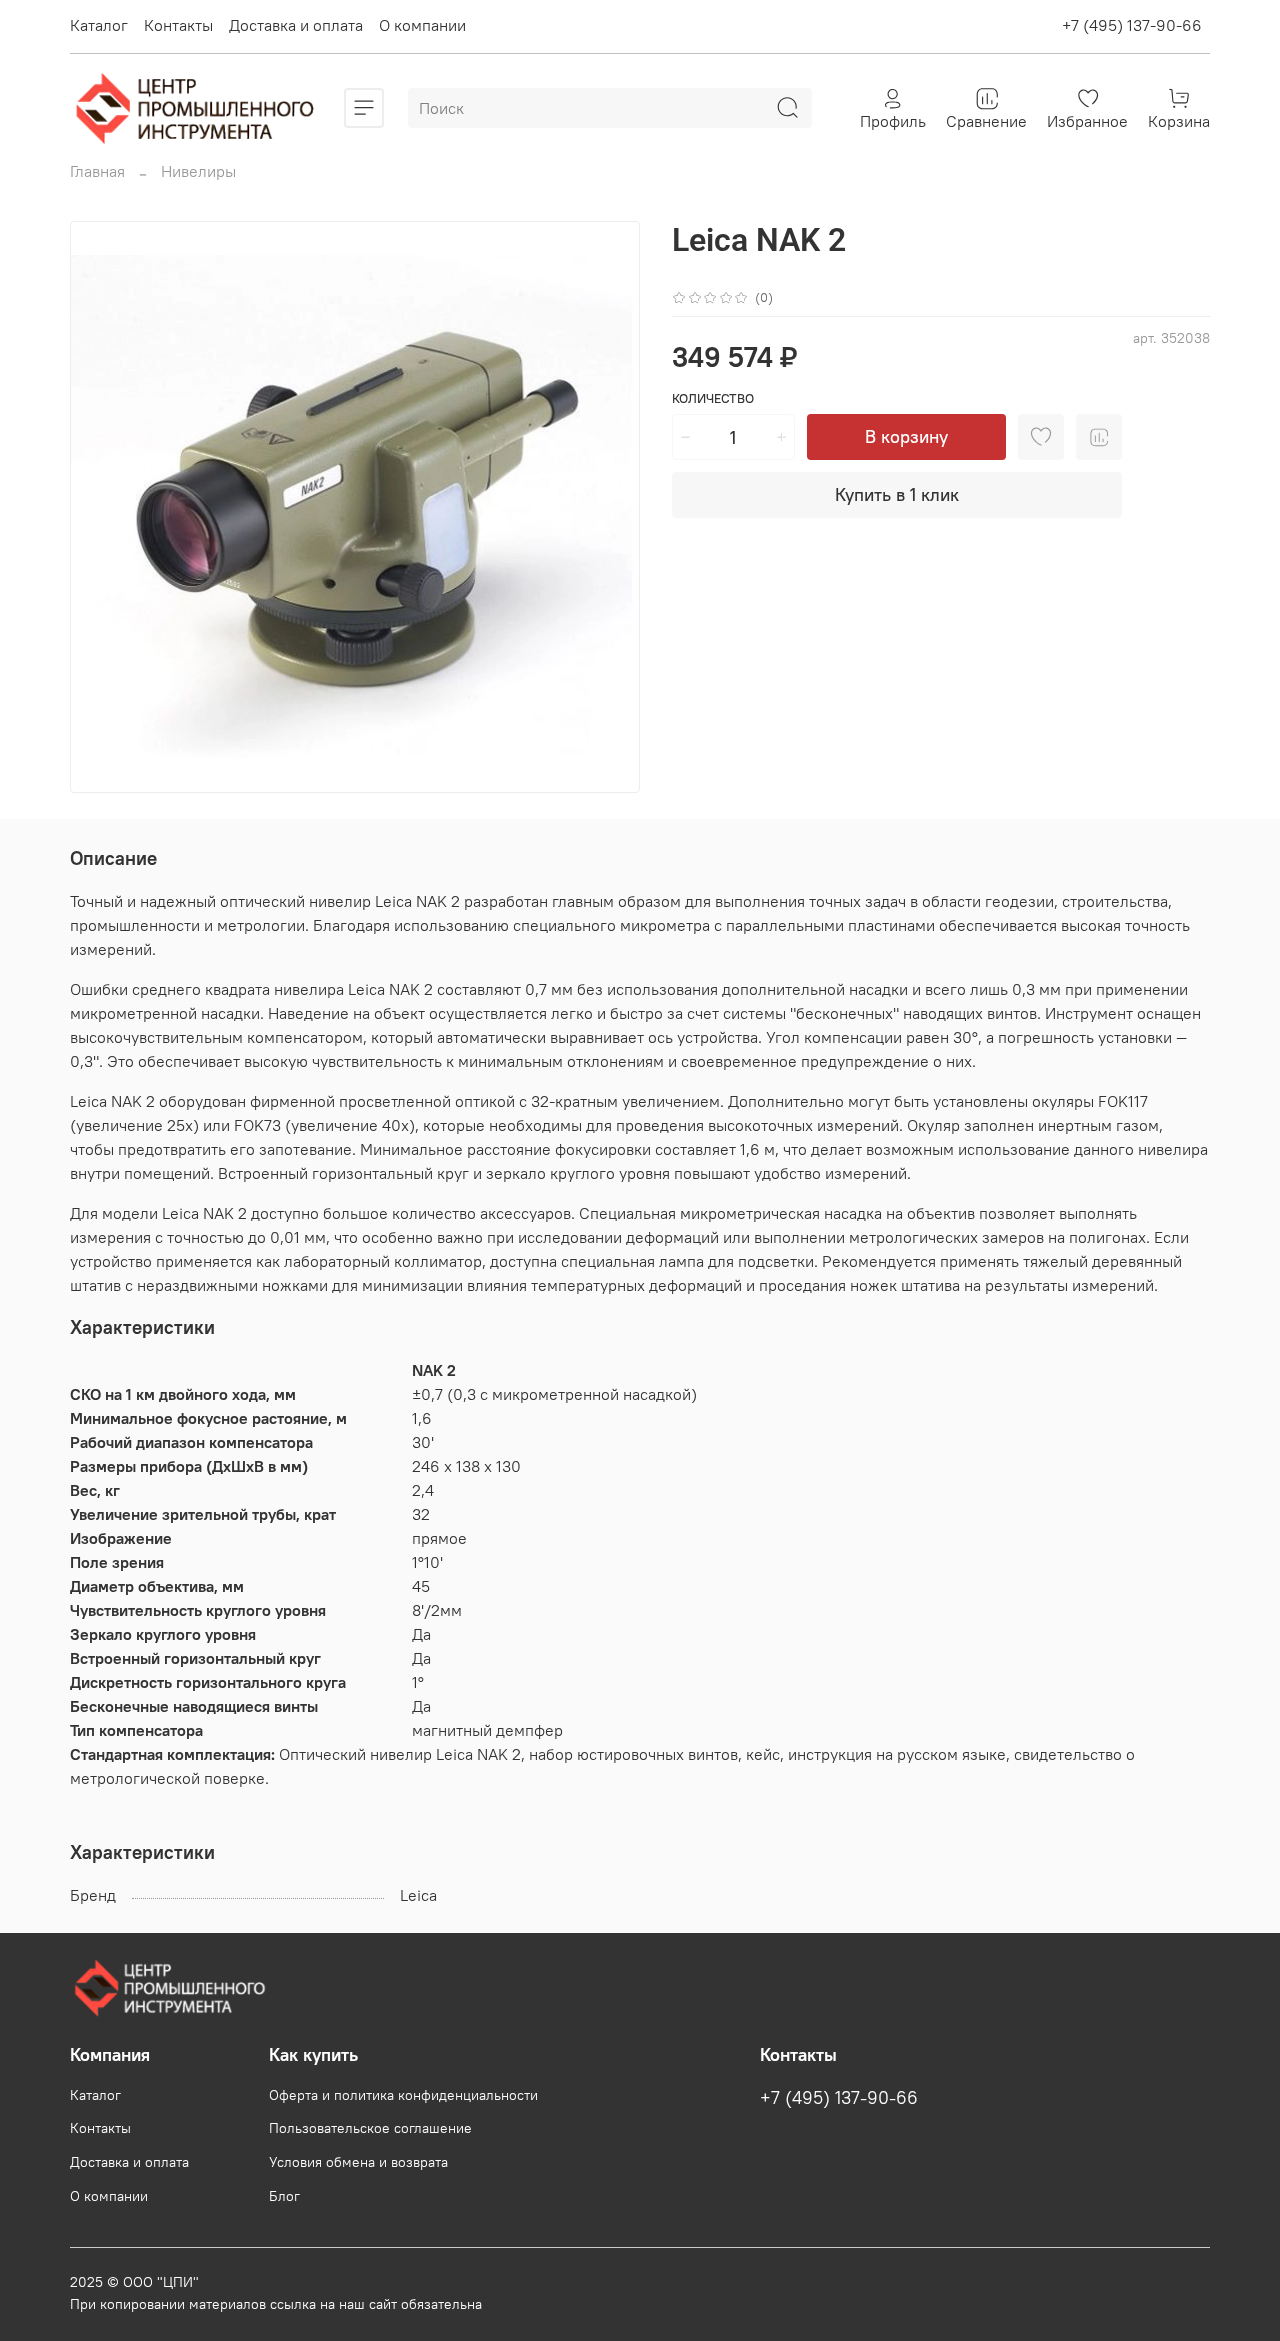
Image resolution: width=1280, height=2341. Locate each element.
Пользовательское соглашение (370, 2128)
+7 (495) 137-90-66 (1132, 25)
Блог (284, 2196)
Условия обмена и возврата (358, 2162)
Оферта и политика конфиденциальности (403, 2095)
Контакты (178, 25)
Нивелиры (198, 171)
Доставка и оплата (296, 25)
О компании (422, 25)
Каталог (99, 25)
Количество (713, 398)
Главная (97, 171)
